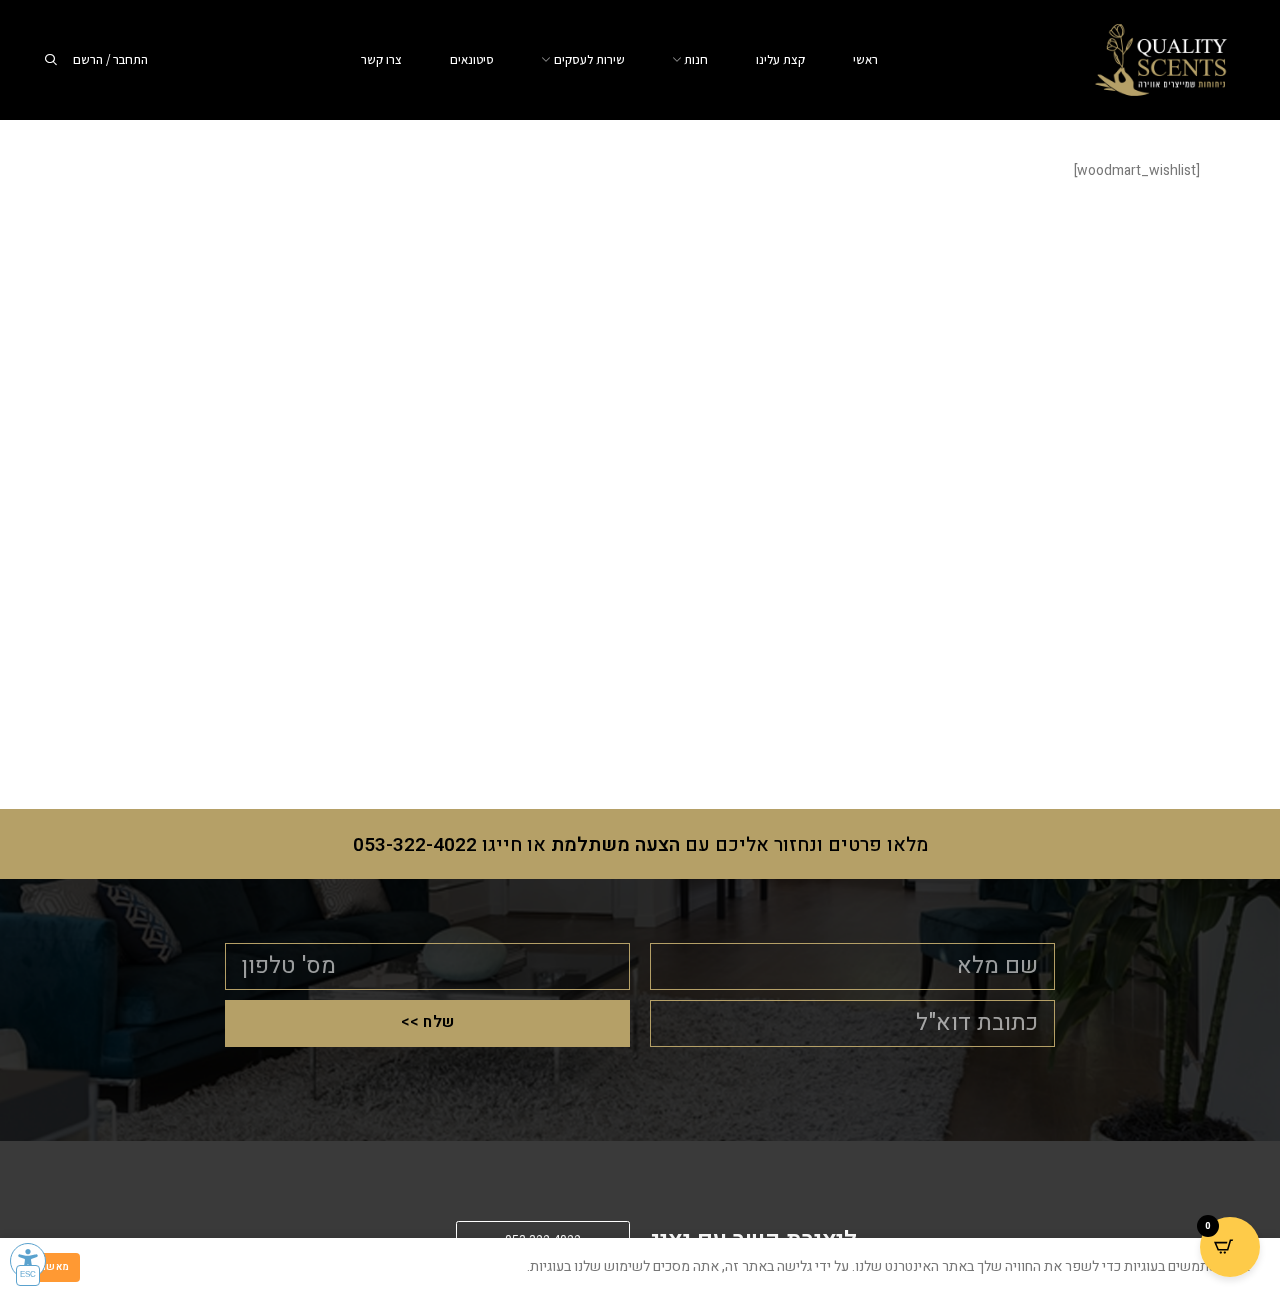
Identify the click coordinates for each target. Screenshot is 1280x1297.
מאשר (55, 1267)
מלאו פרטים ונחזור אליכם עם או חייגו (640, 845)
